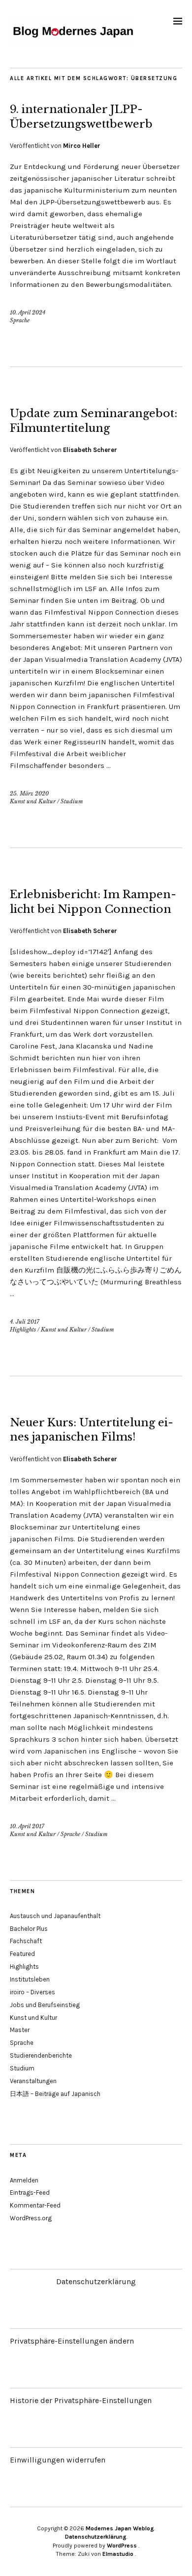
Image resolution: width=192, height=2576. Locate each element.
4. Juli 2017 (25, 1322)
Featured (22, 1954)
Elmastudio (118, 2554)
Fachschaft (26, 1941)
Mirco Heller (82, 146)
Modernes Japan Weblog (120, 2528)
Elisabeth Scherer (90, 450)
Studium (72, 801)
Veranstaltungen (33, 2081)
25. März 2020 (29, 793)
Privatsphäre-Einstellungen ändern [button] (72, 2341)
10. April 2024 (28, 312)
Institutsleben (30, 1979)
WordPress (122, 2546)
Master (20, 2030)
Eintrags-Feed (30, 2193)
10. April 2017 (27, 1826)
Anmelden (24, 2180)
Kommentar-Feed (35, 2205)
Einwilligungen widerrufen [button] (58, 2460)
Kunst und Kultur (33, 801)
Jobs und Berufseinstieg (45, 2005)
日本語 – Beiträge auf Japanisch (55, 2094)
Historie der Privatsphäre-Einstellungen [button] (81, 2400)
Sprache (20, 320)
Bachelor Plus (29, 1929)
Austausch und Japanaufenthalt (55, 1916)
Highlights (23, 1330)
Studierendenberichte (41, 2055)
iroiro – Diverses (32, 1992)
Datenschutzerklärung (96, 2281)
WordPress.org (31, 2218)
